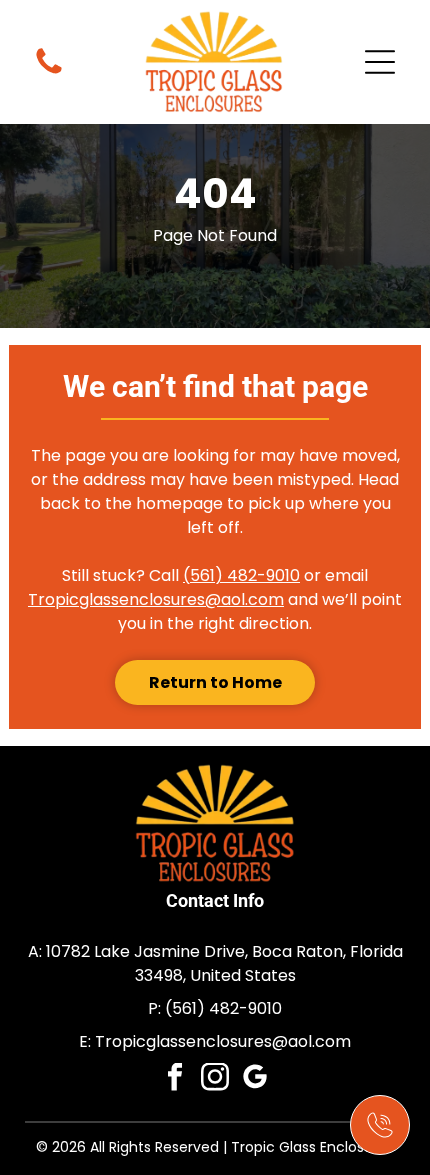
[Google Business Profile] (255, 1080)
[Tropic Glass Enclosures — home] (214, 62)
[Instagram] (215, 1080)
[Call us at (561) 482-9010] (49, 62)
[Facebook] (175, 1080)
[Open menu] (380, 62)
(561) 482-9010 (241, 575)
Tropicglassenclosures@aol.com (156, 599)
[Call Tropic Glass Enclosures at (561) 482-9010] (380, 1125)
